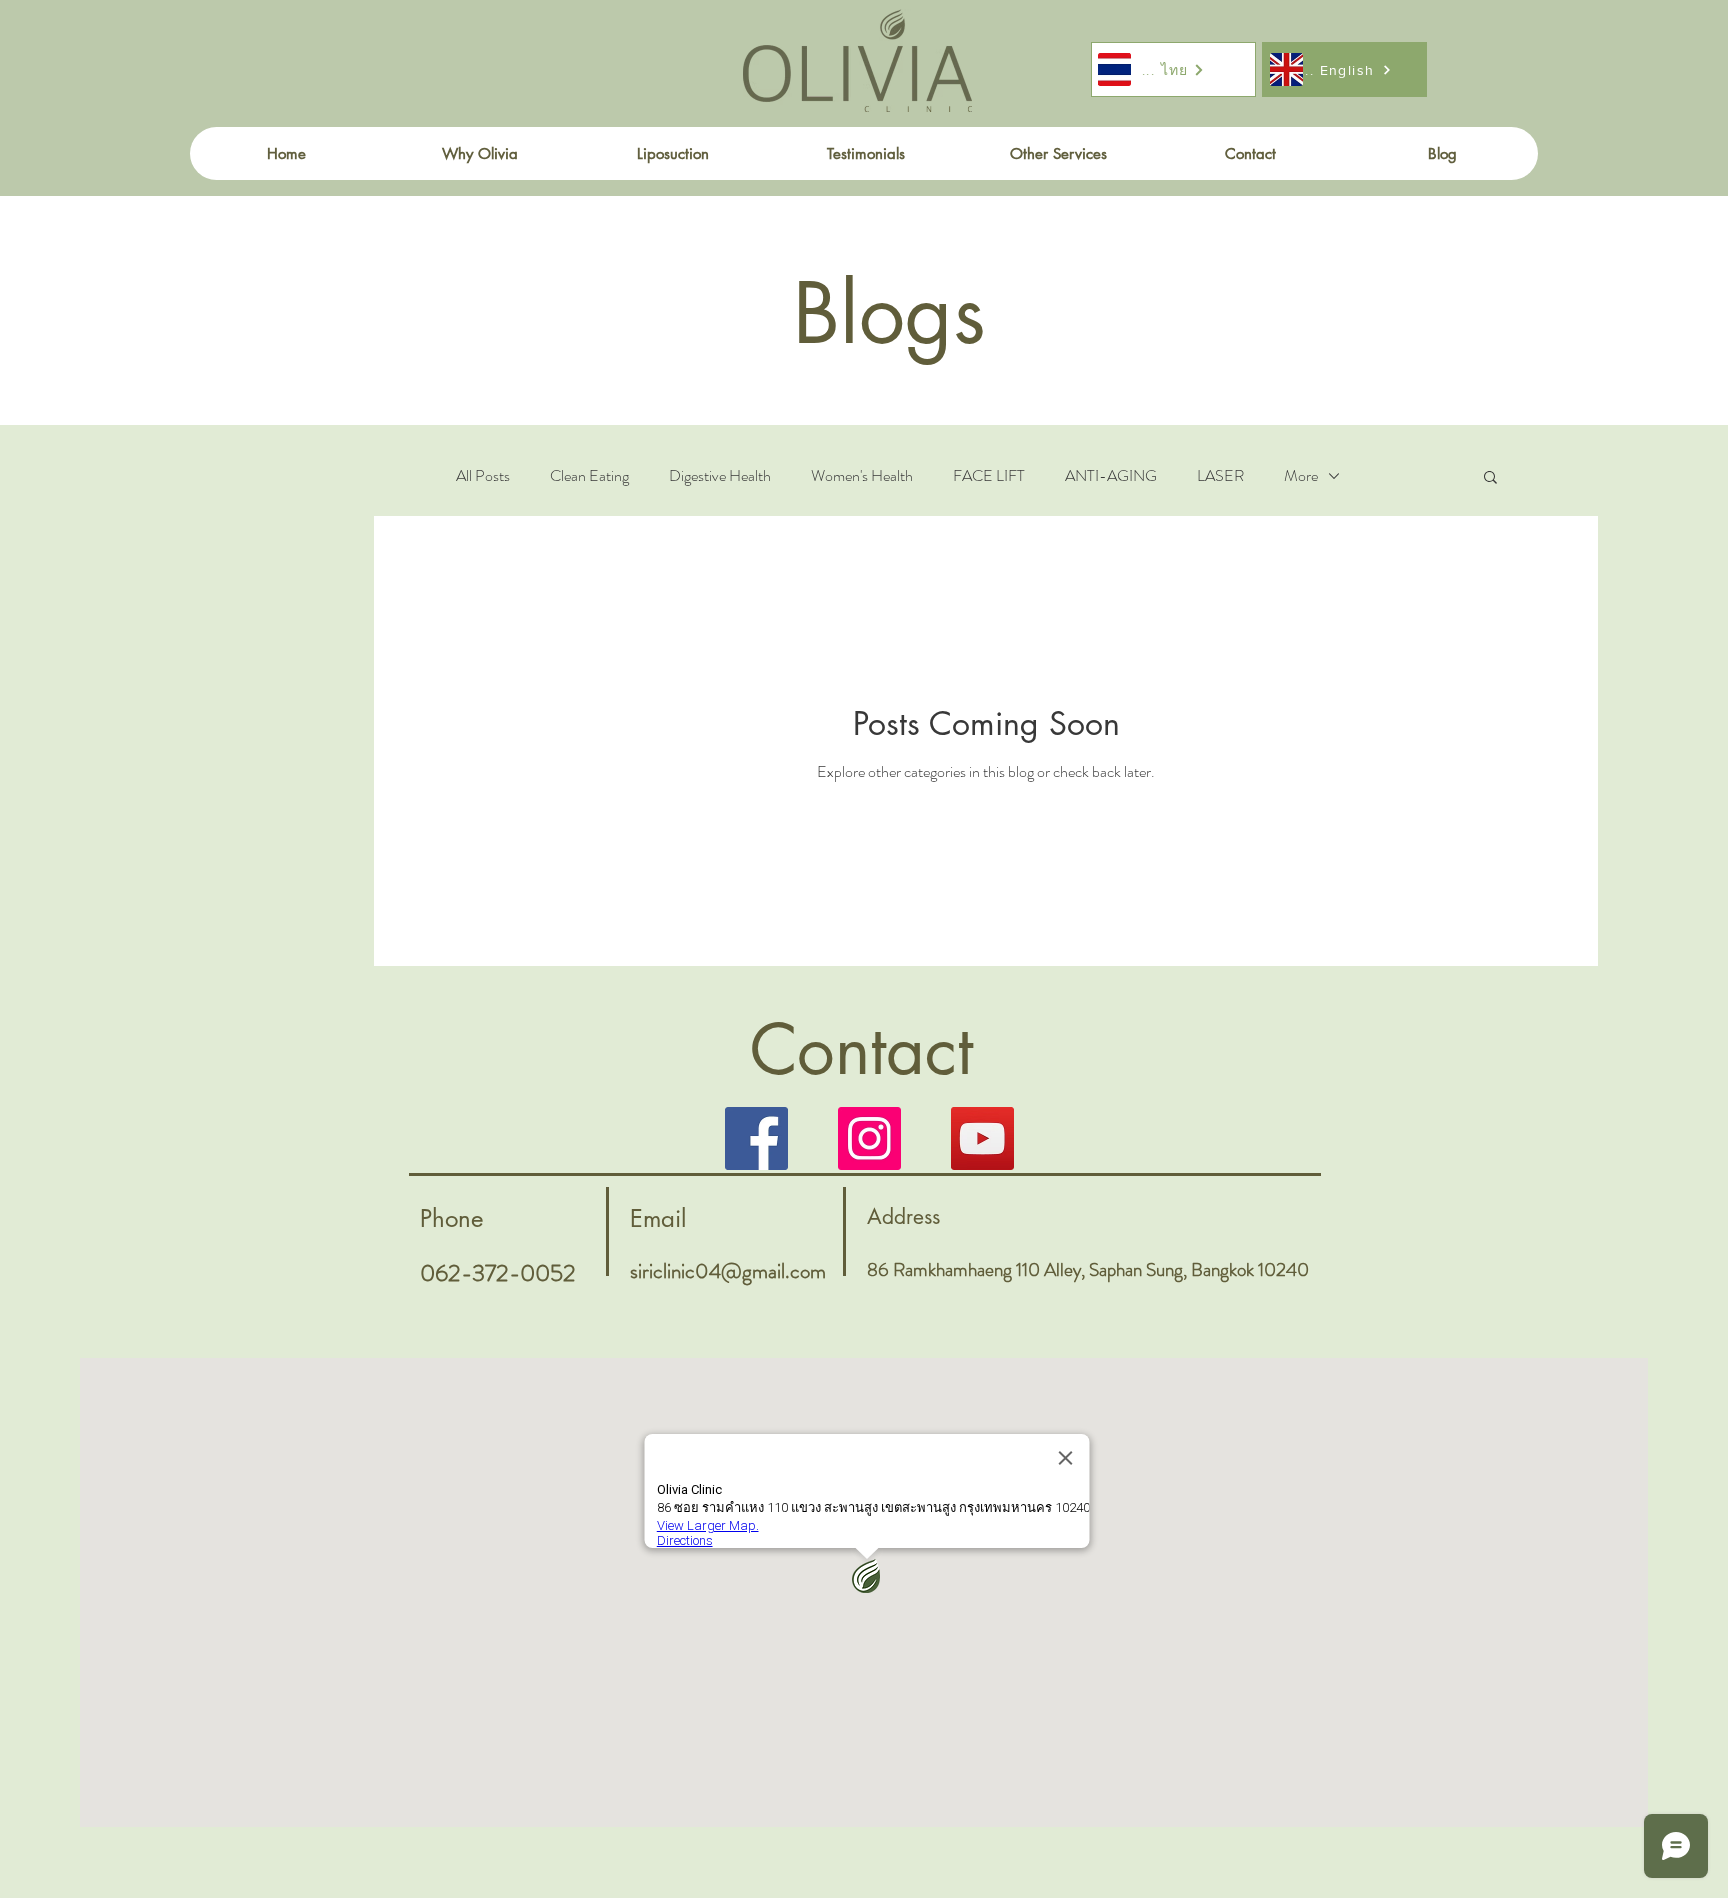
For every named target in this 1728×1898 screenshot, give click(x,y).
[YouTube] (982, 1138)
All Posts (483, 476)
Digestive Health (720, 476)
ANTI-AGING (1111, 476)
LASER (1220, 476)
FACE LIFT (989, 476)
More (1301, 476)
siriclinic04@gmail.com (728, 1271)
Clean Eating (589, 476)
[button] (1490, 478)
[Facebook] (756, 1138)
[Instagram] (869, 1138)
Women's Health (862, 476)
